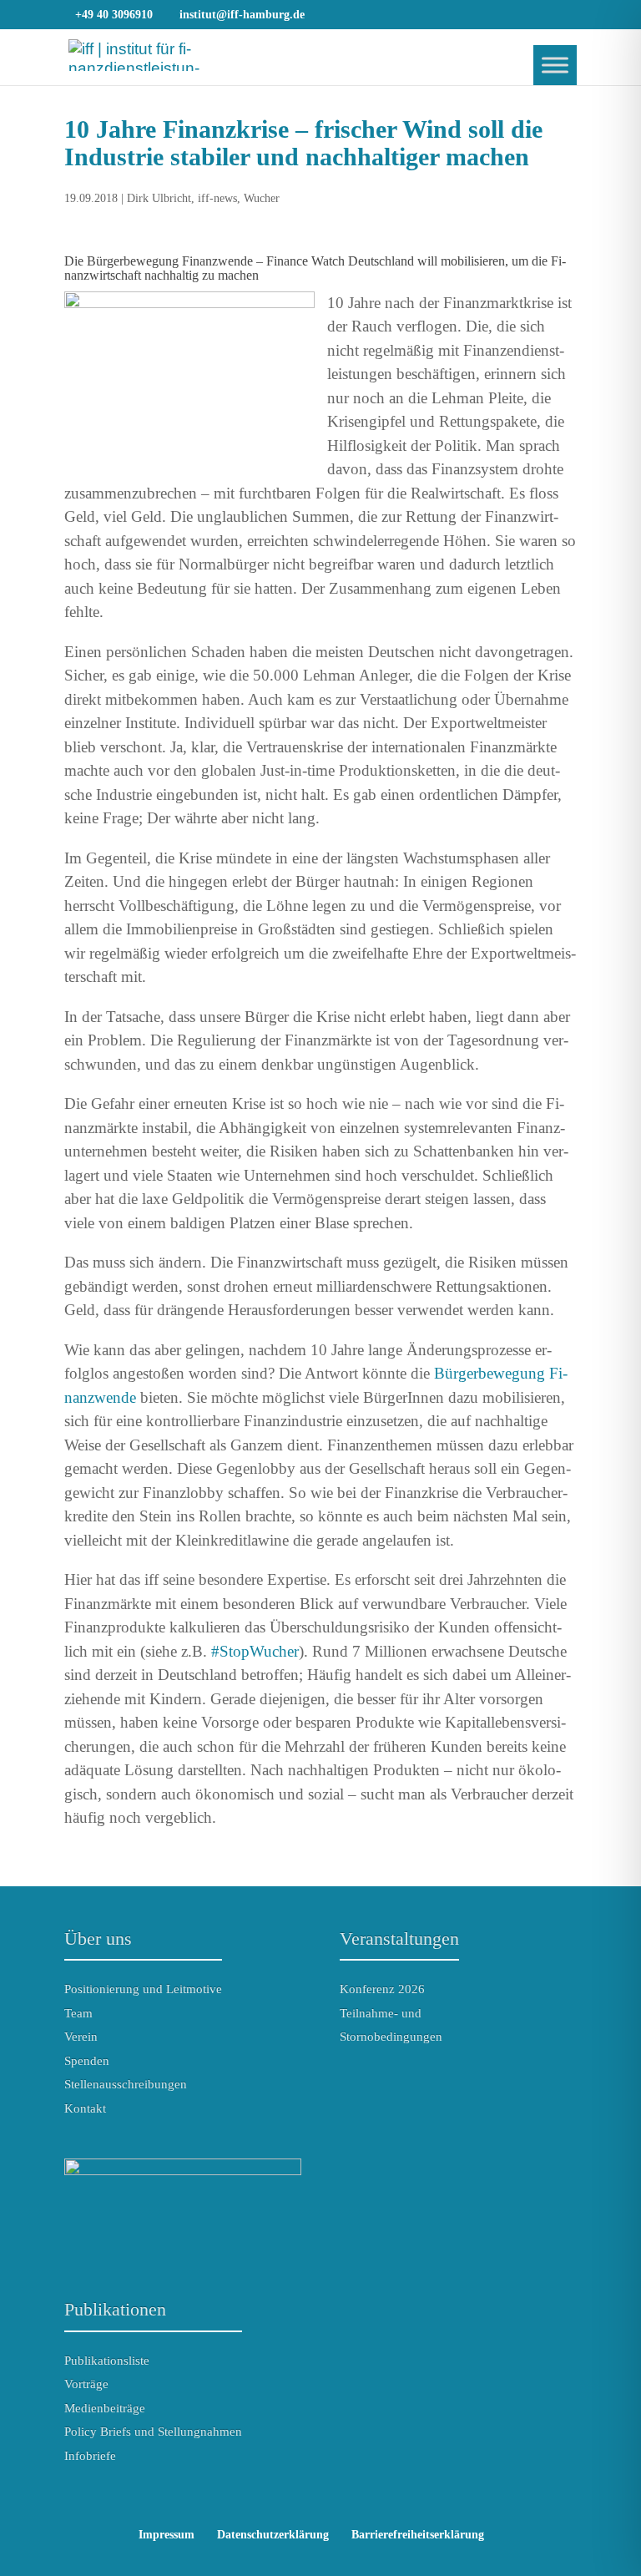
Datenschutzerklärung (273, 2535)
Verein (81, 2037)
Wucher (262, 198)
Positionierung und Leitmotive (143, 1989)
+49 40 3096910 (114, 15)
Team (78, 2013)
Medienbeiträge (105, 2408)
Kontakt (85, 2108)
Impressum (167, 2535)
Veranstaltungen (399, 1938)
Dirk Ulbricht (159, 198)
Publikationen (115, 2309)
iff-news (217, 198)
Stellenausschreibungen (126, 2084)
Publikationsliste (107, 2361)
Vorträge (86, 2384)
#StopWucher (255, 1651)
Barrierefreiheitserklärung (418, 2535)
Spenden (87, 2061)
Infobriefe (90, 2456)
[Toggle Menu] (555, 65)
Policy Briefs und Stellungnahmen (153, 2432)
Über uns (98, 1938)
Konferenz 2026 (382, 1989)
